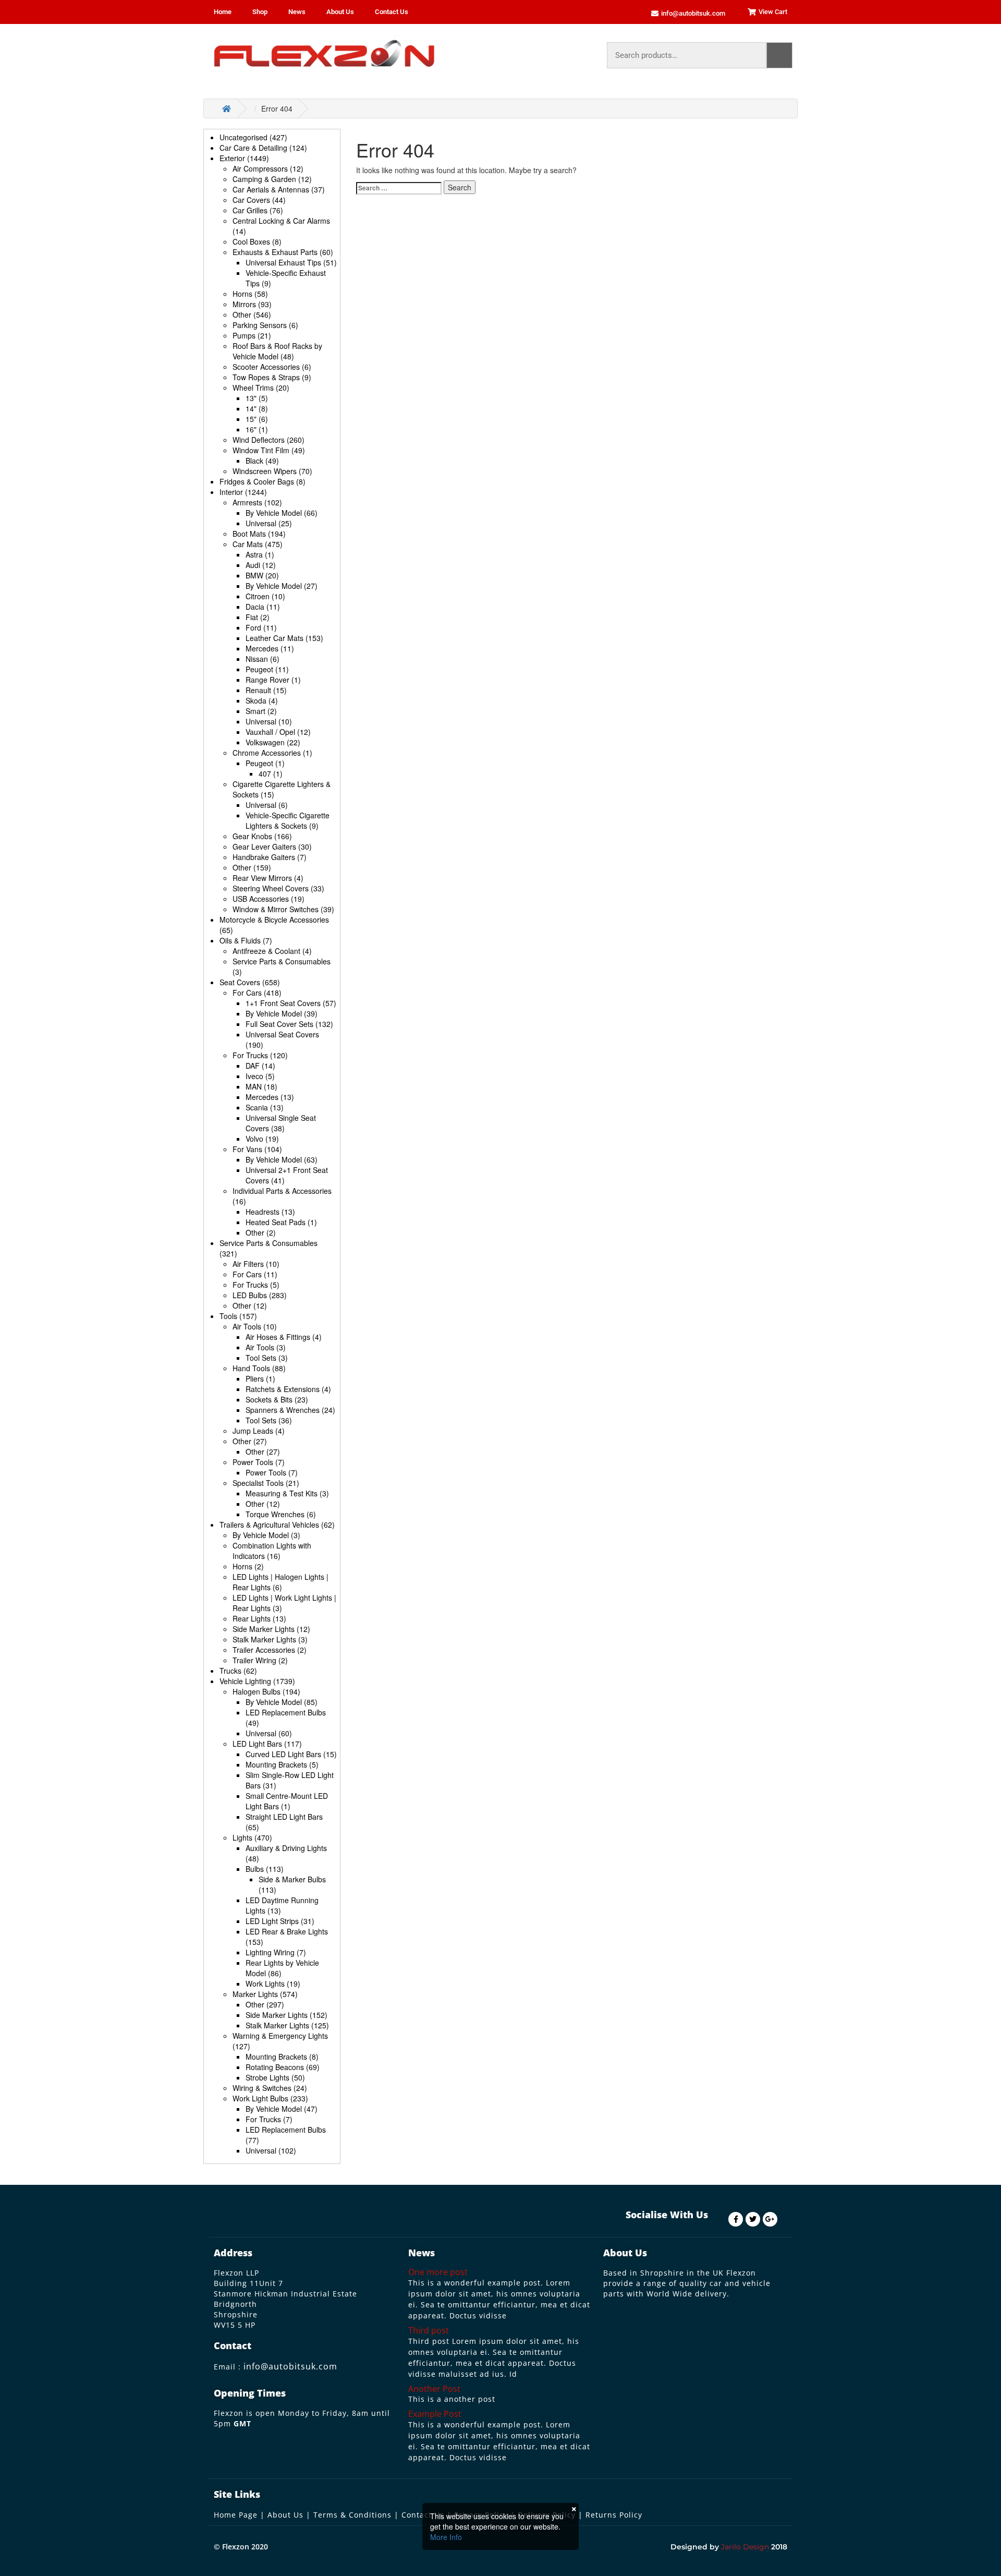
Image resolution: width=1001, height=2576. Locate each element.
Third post (429, 2330)
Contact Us (392, 12)
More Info (446, 2537)
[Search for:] (399, 188)
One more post (438, 2272)
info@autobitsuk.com (290, 2366)
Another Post (434, 2389)
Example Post (435, 2414)
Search (779, 55)
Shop (260, 12)
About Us (340, 12)
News (297, 12)
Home (223, 12)
